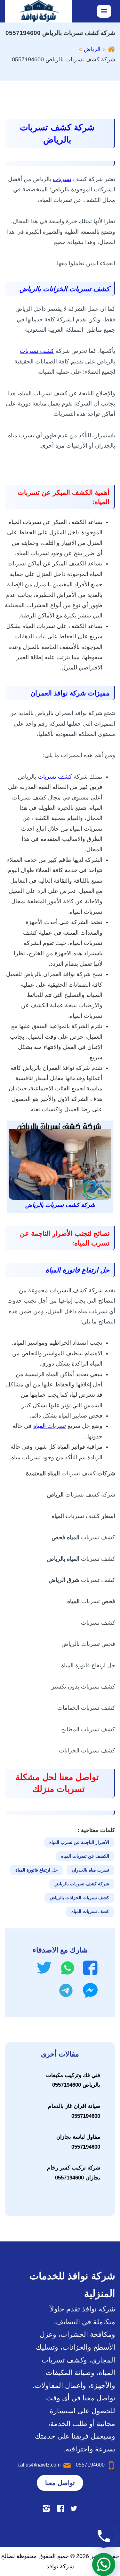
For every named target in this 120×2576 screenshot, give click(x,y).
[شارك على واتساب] (68, 1968)
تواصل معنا (60, 2483)
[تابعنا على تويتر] (74, 2508)
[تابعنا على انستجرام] (46, 2508)
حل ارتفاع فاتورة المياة (37, 1870)
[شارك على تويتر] (44, 1968)
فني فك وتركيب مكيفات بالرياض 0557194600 (73, 2080)
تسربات (62, 179)
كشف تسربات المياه (90, 1911)
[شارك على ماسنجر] (90, 1990)
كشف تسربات (37, 351)
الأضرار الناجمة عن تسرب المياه (79, 1842)
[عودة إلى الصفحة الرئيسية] (111, 49)
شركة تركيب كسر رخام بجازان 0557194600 (74, 2173)
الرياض (92, 49)
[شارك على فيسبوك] (90, 1968)
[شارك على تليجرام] (66, 1990)
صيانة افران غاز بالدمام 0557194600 (74, 2111)
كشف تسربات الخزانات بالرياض (79, 1898)
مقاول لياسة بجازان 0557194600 (78, 2142)
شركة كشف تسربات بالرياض (82, 1884)
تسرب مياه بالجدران (90, 1870)
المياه (50, 1426)
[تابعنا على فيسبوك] (61, 2508)
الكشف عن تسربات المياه (85, 1856)
